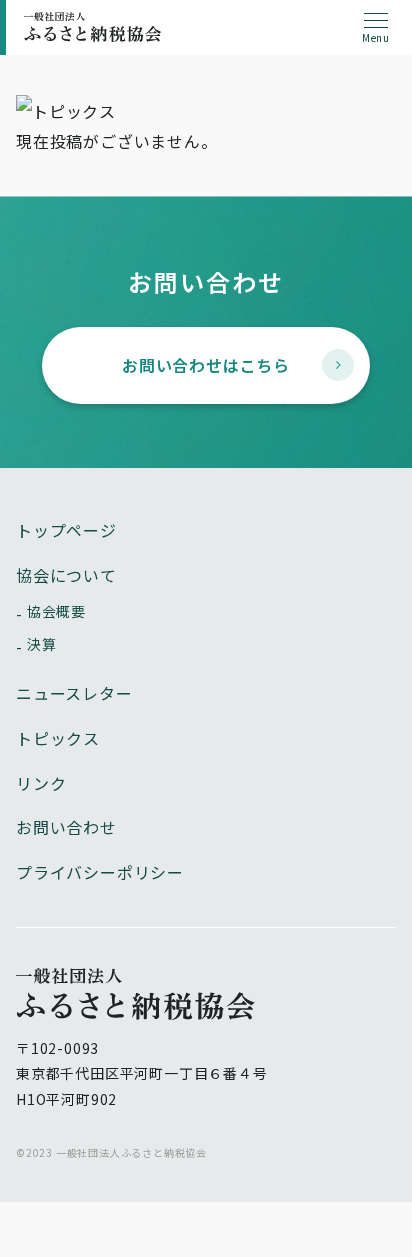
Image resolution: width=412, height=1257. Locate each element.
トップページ (66, 530)
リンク (41, 783)
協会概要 (56, 611)
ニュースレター (74, 693)
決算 (42, 644)
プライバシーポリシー (100, 872)
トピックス (58, 738)
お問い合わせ (66, 827)
